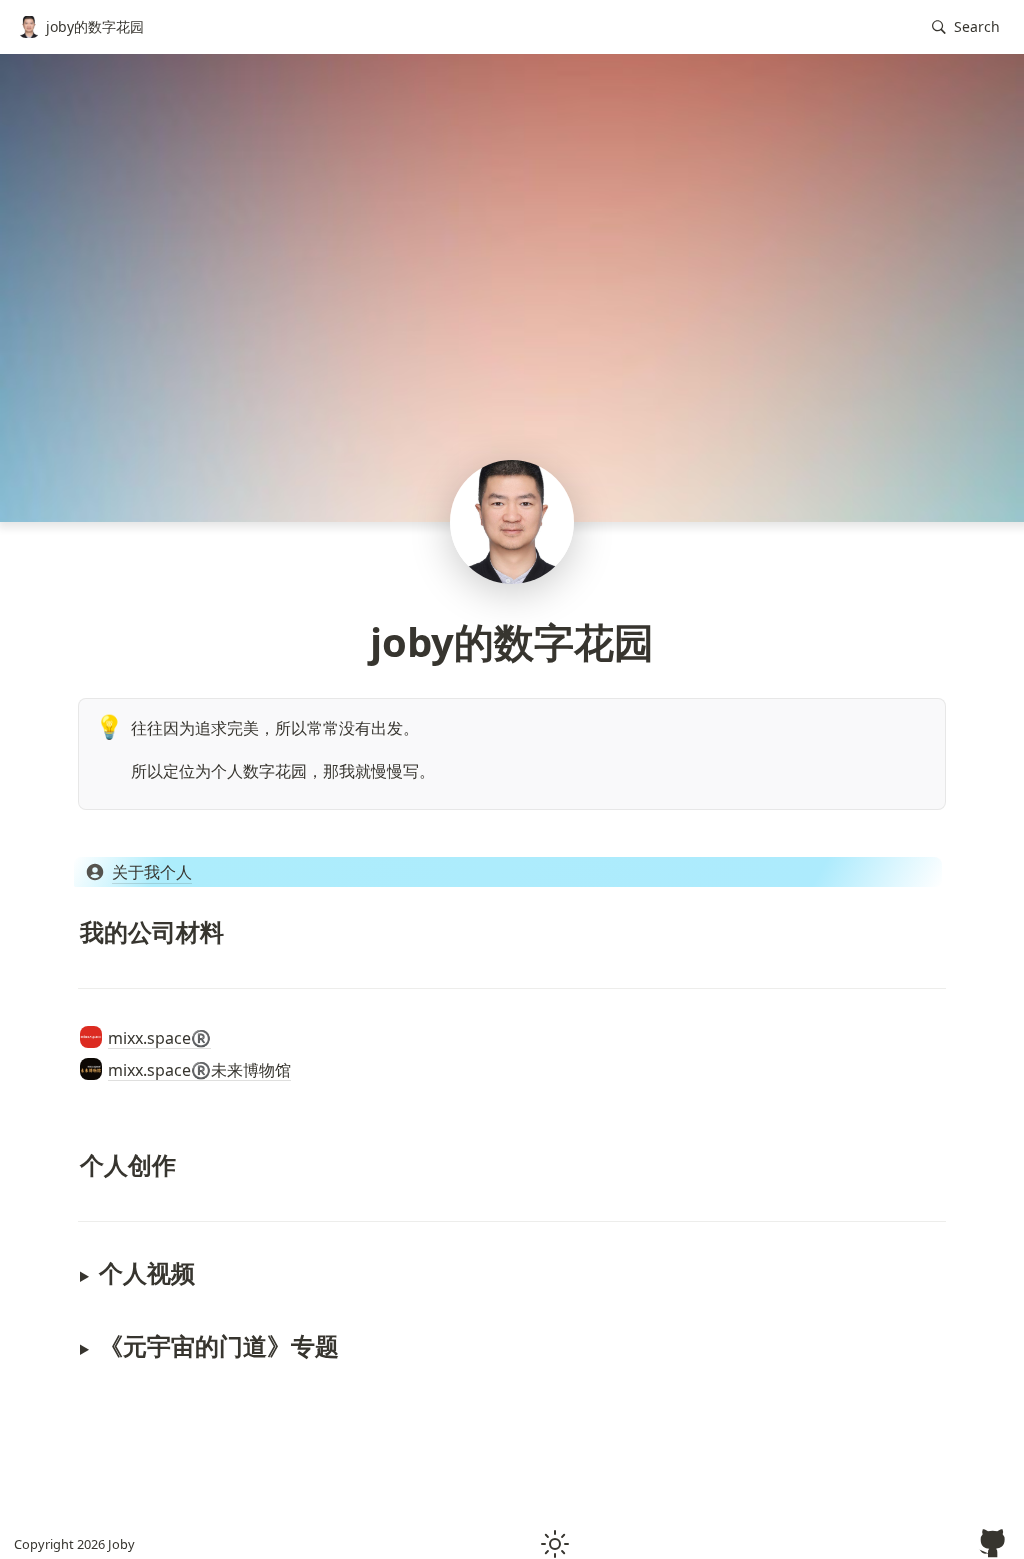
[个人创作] (70, 1164)
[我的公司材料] (70, 931)
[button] (966, 27)
